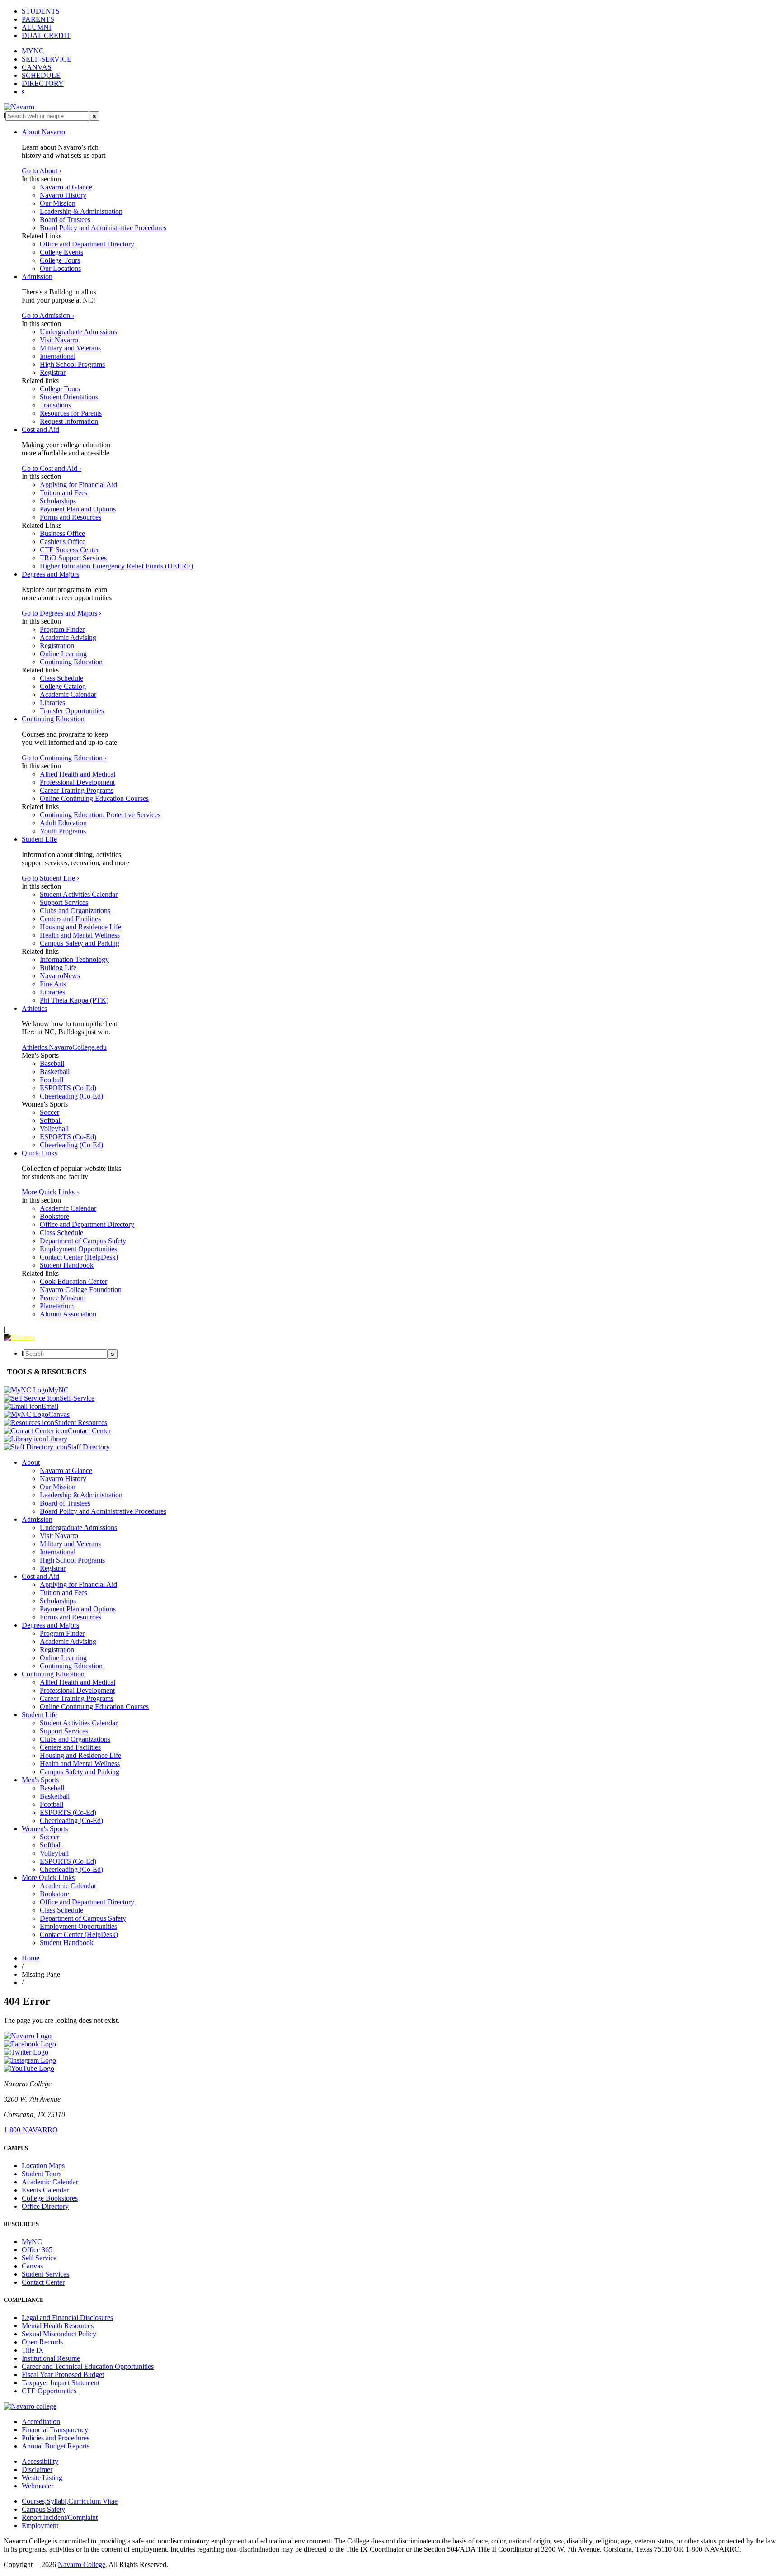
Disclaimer (37, 2469)
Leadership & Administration (81, 211)
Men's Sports (40, 1780)
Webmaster (38, 2486)
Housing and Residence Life (80, 927)
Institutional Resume (51, 2358)
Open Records (42, 2342)
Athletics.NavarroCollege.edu (64, 1047)
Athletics (34, 1008)
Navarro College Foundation (81, 1290)
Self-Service (39, 2258)
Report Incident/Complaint (60, 2517)
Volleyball (54, 1129)
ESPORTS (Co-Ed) (68, 1088)
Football (52, 1080)
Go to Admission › (48, 315)
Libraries (52, 703)
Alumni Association (68, 1314)
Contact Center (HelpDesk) (79, 1257)
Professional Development (77, 782)
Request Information (69, 421)
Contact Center (43, 2282)
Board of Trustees (65, 220)
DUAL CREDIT (46, 36)
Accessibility (40, 2461)
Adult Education (63, 823)
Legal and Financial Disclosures (67, 2318)
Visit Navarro (59, 340)
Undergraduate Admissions (78, 332)
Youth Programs (63, 831)
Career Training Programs (77, 790)
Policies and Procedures (56, 2438)
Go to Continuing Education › (64, 758)
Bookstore (54, 1216)
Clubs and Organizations (75, 911)
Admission (37, 277)
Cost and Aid (40, 429)
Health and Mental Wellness (80, 935)
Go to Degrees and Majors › (61, 613)
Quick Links (40, 1153)
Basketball (55, 1072)
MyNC (32, 2242)
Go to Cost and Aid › (52, 468)
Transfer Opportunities (72, 711)
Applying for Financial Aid (78, 485)
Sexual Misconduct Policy (59, 2334)
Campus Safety (43, 2509)
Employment (40, 2526)
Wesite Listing (42, 2478)
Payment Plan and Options (78, 509)
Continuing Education (71, 662)
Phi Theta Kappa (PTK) (74, 1000)
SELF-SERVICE (47, 59)
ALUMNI (36, 27)
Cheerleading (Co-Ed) (71, 1096)
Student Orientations (69, 397)
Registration (57, 646)
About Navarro (43, 132)
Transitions (55, 405)
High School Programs (72, 364)
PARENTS (38, 19)
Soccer (49, 1112)
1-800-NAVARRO (31, 2130)
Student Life (39, 839)
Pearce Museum (63, 1298)
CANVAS (37, 67)
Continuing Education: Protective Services (100, 815)
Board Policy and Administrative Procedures (103, 228)
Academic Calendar (68, 694)
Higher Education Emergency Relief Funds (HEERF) (116, 566)
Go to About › (42, 171)
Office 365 (37, 2250)
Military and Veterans (70, 348)
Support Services (64, 902)
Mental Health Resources (58, 2326)
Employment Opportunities (78, 1249)
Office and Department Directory (87, 244)
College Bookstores (50, 2198)
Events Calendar (45, 2190)
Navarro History (63, 195)
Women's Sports (45, 1829)
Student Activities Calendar (79, 894)
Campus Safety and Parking (80, 943)
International (58, 356)
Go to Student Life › (50, 878)
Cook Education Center (73, 1281)
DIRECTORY (43, 83)
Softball (51, 1120)
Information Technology (74, 959)
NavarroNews (60, 976)
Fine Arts (53, 984)
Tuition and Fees (64, 493)
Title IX (33, 2350)
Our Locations (60, 268)
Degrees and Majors (50, 574)
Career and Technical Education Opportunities (88, 2366)
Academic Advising (68, 637)
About (31, 1462)
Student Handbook (67, 1265)
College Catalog (63, 686)
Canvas (32, 2266)
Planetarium (57, 1306)
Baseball (52, 1063)
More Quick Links (48, 1878)
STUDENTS (41, 11)
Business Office (62, 533)
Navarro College (82, 2564)
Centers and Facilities (70, 919)
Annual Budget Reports (56, 2446)
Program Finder (62, 629)
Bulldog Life (58, 968)
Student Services (45, 2274)
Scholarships (58, 501)
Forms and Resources (71, 517)
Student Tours (42, 2174)
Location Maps (43, 2166)
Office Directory (45, 2206)
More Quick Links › (50, 1192)
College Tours (60, 260)
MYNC (33, 51)
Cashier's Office (63, 542)
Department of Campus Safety (83, 1241)
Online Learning (63, 654)
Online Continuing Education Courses (94, 798)
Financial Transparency (55, 2430)
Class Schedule (61, 678)
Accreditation (41, 2422)
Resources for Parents (71, 413)
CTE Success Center (69, 550)
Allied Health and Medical (78, 774)
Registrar (53, 372)
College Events (61, 252)
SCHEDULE (41, 75)
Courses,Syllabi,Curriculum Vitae (70, 2501)
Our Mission (58, 203)
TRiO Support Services (73, 558)
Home (31, 1958)
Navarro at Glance (66, 187)
